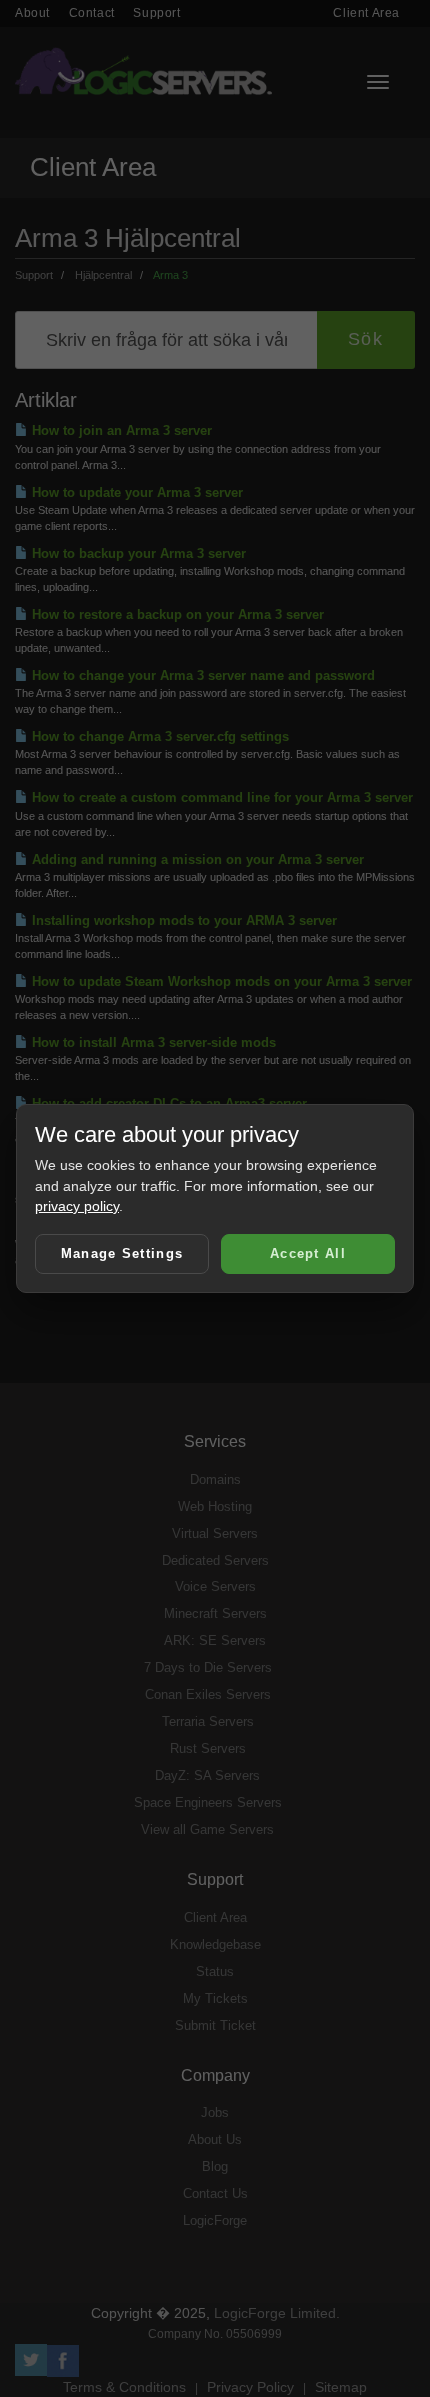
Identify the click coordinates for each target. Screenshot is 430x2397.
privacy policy (77, 1206)
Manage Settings (122, 1253)
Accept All (308, 1253)
